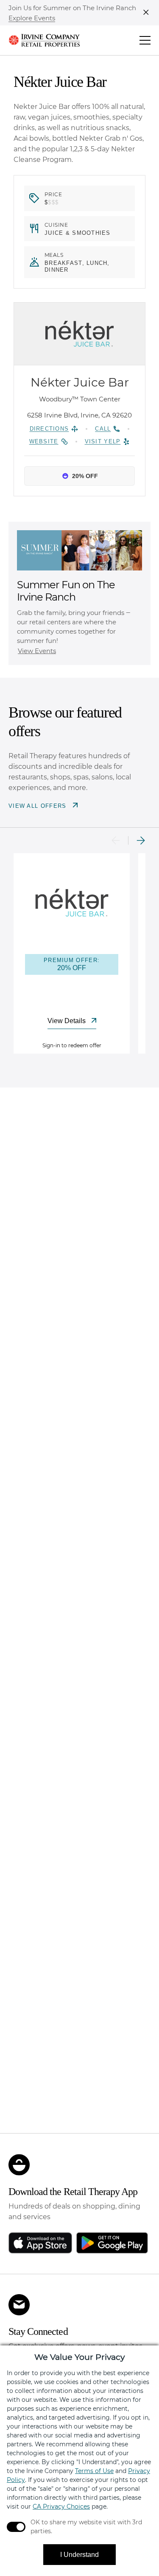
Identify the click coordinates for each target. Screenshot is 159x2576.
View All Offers (39, 806)
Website (44, 441)
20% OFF (85, 476)
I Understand (79, 2555)
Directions (49, 429)
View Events (37, 651)
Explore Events (32, 18)
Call (103, 429)
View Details (67, 1021)
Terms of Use (94, 2471)
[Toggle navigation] (145, 40)
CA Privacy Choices (61, 2506)
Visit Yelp (103, 441)
